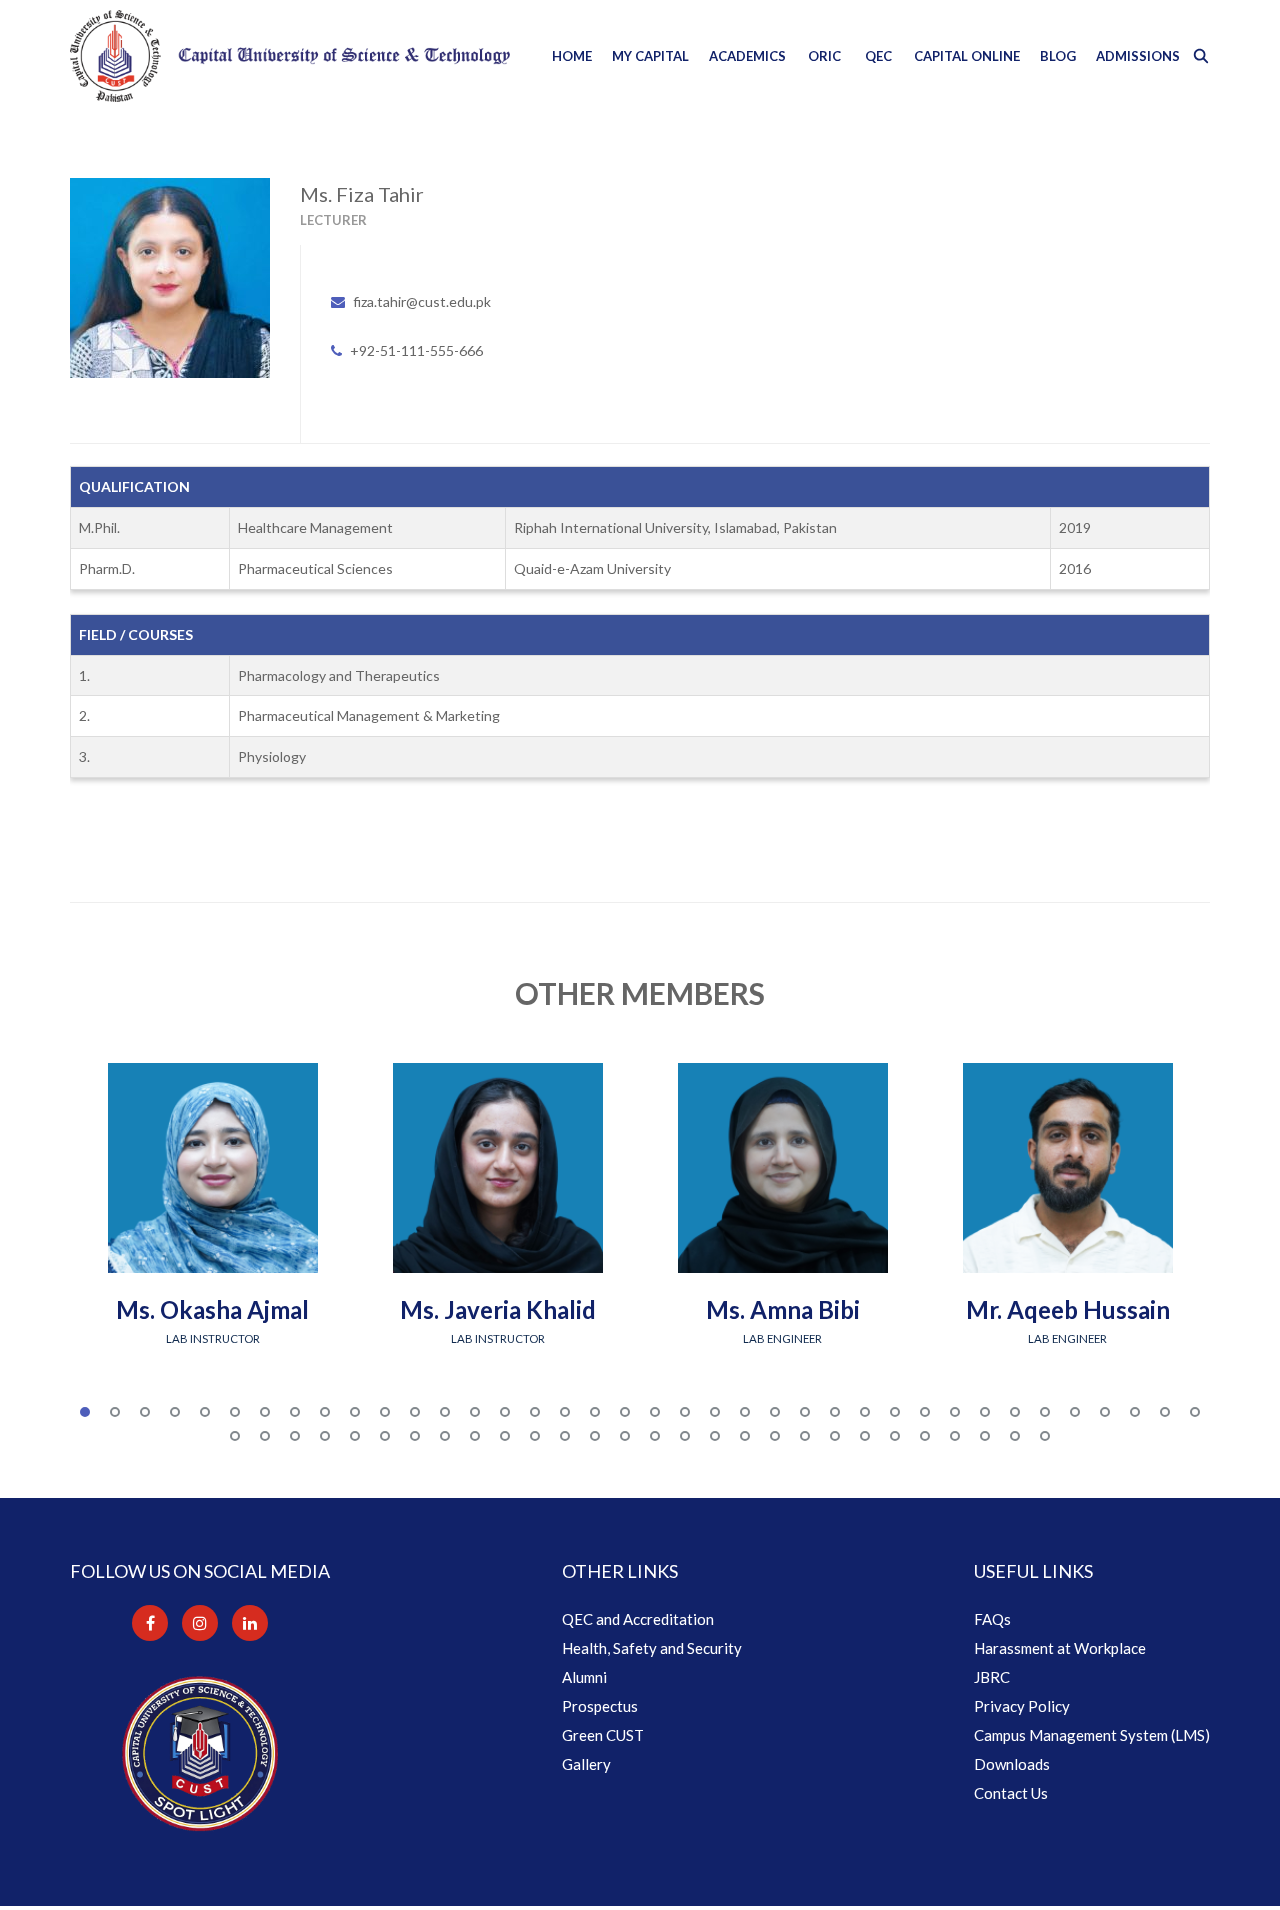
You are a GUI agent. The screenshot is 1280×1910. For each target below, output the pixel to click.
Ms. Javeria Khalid (498, 1309)
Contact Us (1011, 1793)
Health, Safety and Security (652, 1648)
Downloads (1012, 1764)
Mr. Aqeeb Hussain (1068, 1309)
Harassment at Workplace (1060, 1648)
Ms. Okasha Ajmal (212, 1309)
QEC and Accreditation (638, 1619)
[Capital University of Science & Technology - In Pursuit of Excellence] (290, 56)
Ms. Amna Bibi (783, 1309)
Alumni (584, 1677)
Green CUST (603, 1735)
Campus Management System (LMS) (1092, 1735)
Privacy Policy (1022, 1706)
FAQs (992, 1619)
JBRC (992, 1677)
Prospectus (600, 1706)
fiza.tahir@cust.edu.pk (422, 301)
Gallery (586, 1764)
